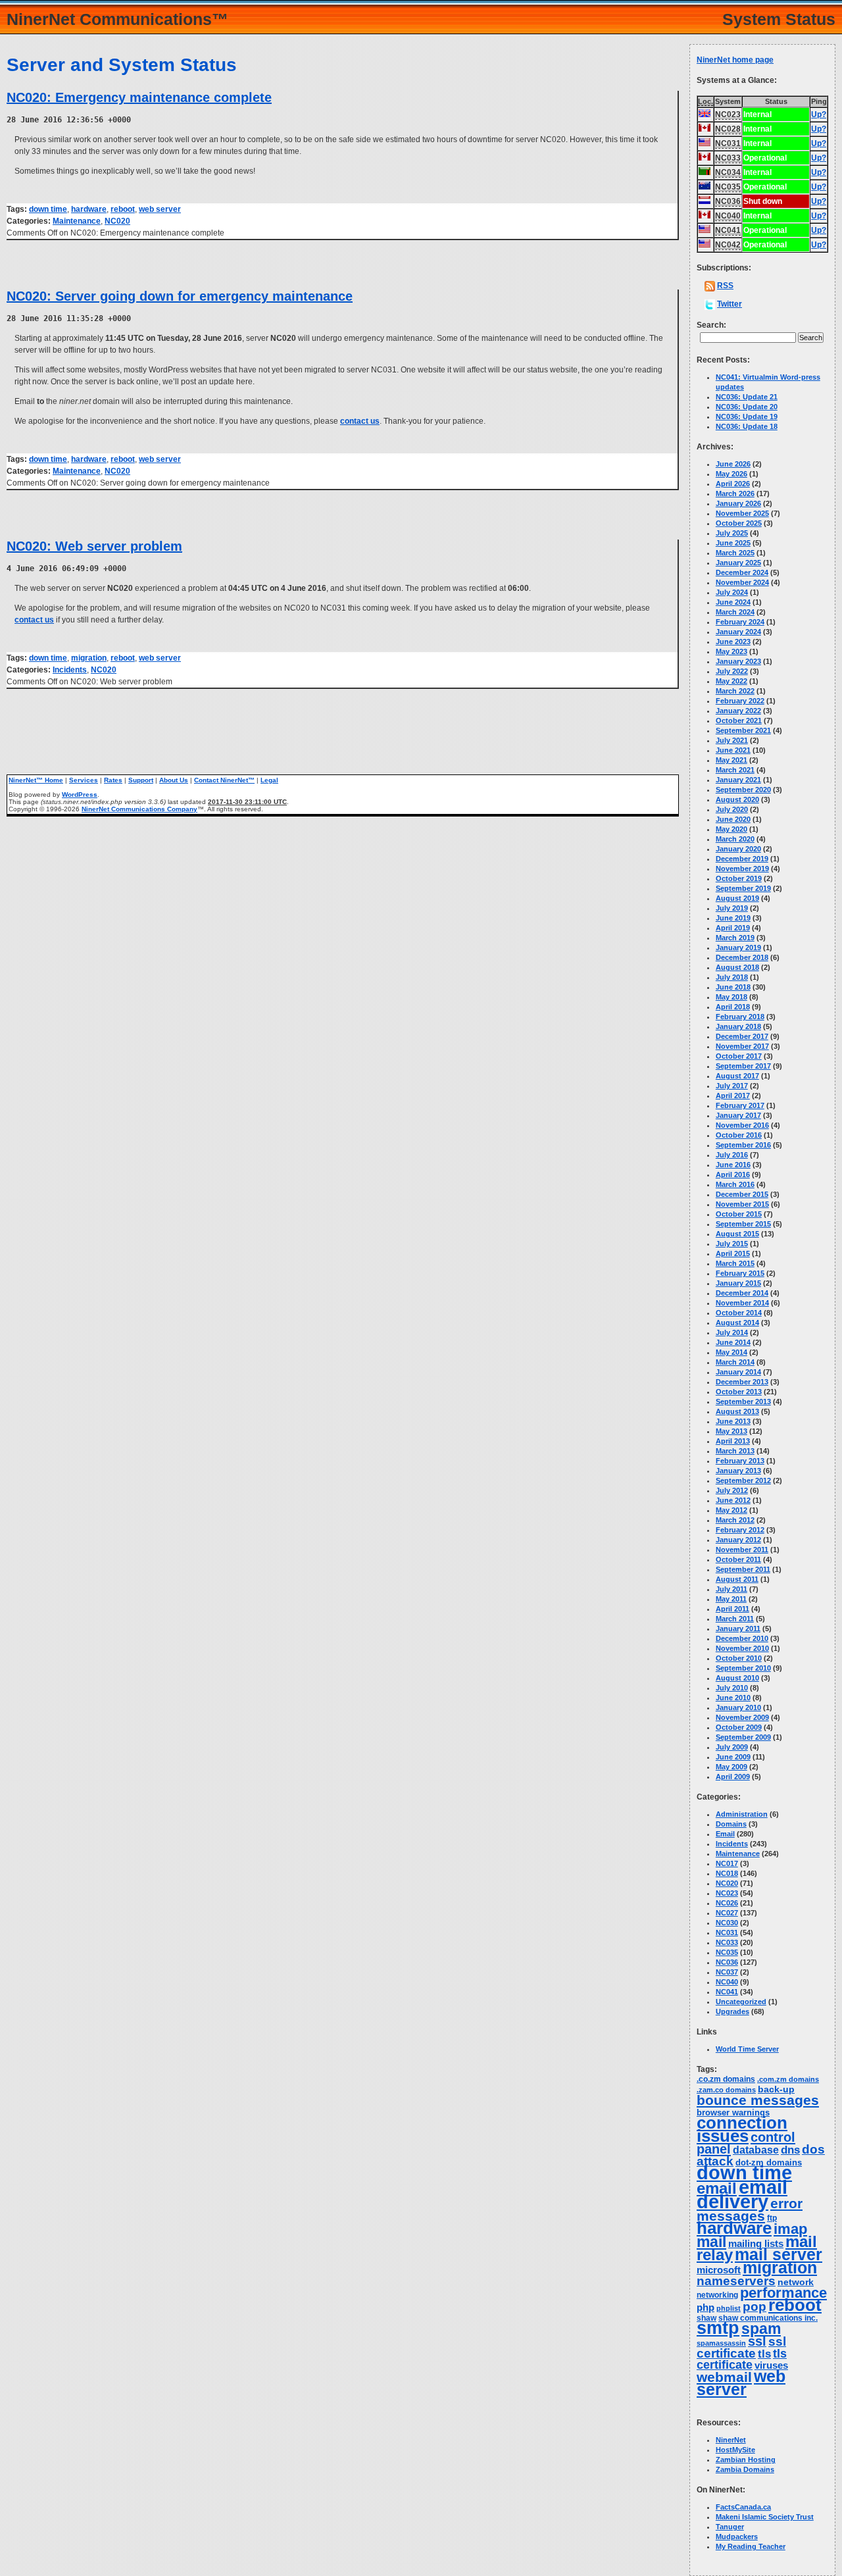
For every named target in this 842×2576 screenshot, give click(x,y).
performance (783, 2293)
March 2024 (735, 612)
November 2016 (742, 1125)
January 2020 (738, 849)
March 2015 (735, 1263)
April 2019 (733, 928)
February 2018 (740, 1017)
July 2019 (732, 908)
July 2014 (732, 1332)
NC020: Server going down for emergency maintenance (180, 296)
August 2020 (737, 799)
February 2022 (740, 701)
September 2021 (743, 730)
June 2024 (733, 602)
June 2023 (733, 642)
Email (725, 1834)
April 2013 (733, 1441)
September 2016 (743, 1145)
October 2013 (739, 1392)
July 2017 (732, 1086)
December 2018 (742, 957)
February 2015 (740, 1273)
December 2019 (742, 859)
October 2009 (739, 1727)
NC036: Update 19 (747, 417)
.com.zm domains (788, 2079)
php (706, 2308)
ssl (757, 2341)
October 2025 (739, 523)
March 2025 (735, 553)
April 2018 (733, 1007)
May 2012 (731, 1510)
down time (48, 209)
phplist (729, 2308)
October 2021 (739, 720)
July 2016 (732, 1155)
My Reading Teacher (751, 2546)
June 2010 (733, 1698)
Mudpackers (737, 2537)
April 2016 (733, 1174)
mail (711, 2242)
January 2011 (738, 1629)
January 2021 (738, 780)
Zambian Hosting (746, 2460)
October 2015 (739, 1214)
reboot (123, 209)
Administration (742, 1814)
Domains (731, 1824)
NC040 (727, 1982)
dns (790, 2150)
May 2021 (731, 760)
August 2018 (737, 967)
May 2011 (731, 1599)
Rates (113, 780)
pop (755, 2307)
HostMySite (735, 2450)
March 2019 (735, 938)
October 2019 (739, 878)
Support (141, 780)
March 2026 (735, 493)
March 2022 (735, 691)
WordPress (80, 795)
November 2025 (742, 513)
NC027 (727, 1913)
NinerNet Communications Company (139, 809)
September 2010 (743, 1668)
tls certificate (742, 2359)
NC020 (117, 221)
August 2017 (737, 1076)
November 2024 (742, 582)
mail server (779, 2255)
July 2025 (732, 533)
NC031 (727, 1932)
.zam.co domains (726, 2090)
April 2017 (733, 1096)
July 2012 (732, 1490)
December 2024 (742, 572)
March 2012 (735, 1520)
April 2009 (733, 1777)
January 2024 (738, 632)
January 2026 (738, 503)
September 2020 (743, 790)
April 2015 (733, 1253)
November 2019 (742, 869)
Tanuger (730, 2527)
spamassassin (721, 2343)
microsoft (719, 2270)
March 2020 (735, 839)
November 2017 (742, 1046)
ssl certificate (741, 2347)
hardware (89, 209)
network (796, 2282)
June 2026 (733, 464)
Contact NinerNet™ (224, 780)
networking (717, 2295)
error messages (750, 2210)
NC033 (727, 1942)
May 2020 (731, 829)
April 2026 (733, 484)
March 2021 (735, 770)
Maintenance (77, 221)
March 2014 (735, 1362)
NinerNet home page (735, 60)
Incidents (70, 670)
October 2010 (739, 1658)
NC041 (727, 1992)
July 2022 (732, 671)
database (756, 2150)
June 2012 (733, 1500)
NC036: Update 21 (747, 397)
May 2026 (731, 474)
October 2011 (738, 1559)
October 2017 (739, 1056)
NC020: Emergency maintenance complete (139, 97)
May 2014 (731, 1352)
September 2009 (743, 1737)
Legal (269, 780)
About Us (174, 780)
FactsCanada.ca (743, 2507)
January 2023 (738, 661)
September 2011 (743, 1569)
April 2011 (732, 1609)
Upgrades (732, 2011)
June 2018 (733, 987)
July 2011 (731, 1589)
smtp (718, 2328)
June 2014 (733, 1342)
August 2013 (737, 1411)
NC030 (727, 1923)
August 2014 (737, 1323)
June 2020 (733, 819)
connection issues (742, 2129)
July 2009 (732, 1747)
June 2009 (733, 1757)
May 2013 (731, 1431)
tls (764, 2354)
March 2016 (735, 1184)
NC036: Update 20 (747, 407)
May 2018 (731, 997)
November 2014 (742, 1303)
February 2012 (740, 1530)
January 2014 (738, 1372)
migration (89, 658)
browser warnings (733, 2112)
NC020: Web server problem (94, 546)
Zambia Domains (745, 2469)
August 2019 (737, 898)
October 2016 (739, 1135)
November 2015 (742, 1204)
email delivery (742, 2194)
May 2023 (731, 651)
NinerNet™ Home (36, 780)
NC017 (727, 1863)
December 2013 (742, 1382)
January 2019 (738, 947)
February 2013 (740, 1461)
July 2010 (732, 1688)
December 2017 (742, 1036)
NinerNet (731, 2440)
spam (761, 2329)
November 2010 (742, 1648)
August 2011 (737, 1579)
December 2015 (742, 1194)
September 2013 (743, 1402)
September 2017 (743, 1066)
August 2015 (737, 1234)
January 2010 (738, 1707)
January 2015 (738, 1283)
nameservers (736, 2281)
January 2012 (738, 1540)
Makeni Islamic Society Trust (765, 2517)
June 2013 (733, 1421)
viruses (771, 2365)
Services (84, 780)
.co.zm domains (726, 2079)
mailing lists (756, 2244)
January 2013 (738, 1471)
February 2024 (740, 622)
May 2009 (731, 1767)
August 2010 (737, 1678)
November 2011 (742, 1550)
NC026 (727, 1903)
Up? (819, 114)
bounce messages (758, 2100)
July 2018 (732, 977)
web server (160, 209)
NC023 (727, 1893)
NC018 (727, 1873)
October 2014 (739, 1313)
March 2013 (735, 1451)
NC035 (727, 1952)
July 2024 (732, 592)
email (717, 2188)
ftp (772, 2218)
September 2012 (743, 1480)
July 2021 (732, 740)
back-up (776, 2089)
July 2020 (732, 809)
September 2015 (743, 1224)
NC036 (727, 1962)
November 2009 (742, 1717)
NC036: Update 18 (747, 426)
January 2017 (738, 1115)
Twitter (730, 304)
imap (790, 2229)
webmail (724, 2377)
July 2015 (732, 1244)
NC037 (727, 1972)
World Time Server (747, 2049)
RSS (725, 286)
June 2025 (733, 543)
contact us (360, 421)
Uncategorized (741, 2002)
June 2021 (733, 750)
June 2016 (733, 1165)
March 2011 (735, 1619)
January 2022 (738, 711)
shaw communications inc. (768, 2318)
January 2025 (738, 563)
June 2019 (733, 918)
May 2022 (731, 681)
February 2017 (740, 1105)
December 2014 (742, 1293)
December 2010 (742, 1638)
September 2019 (743, 888)
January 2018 (738, 1026)
